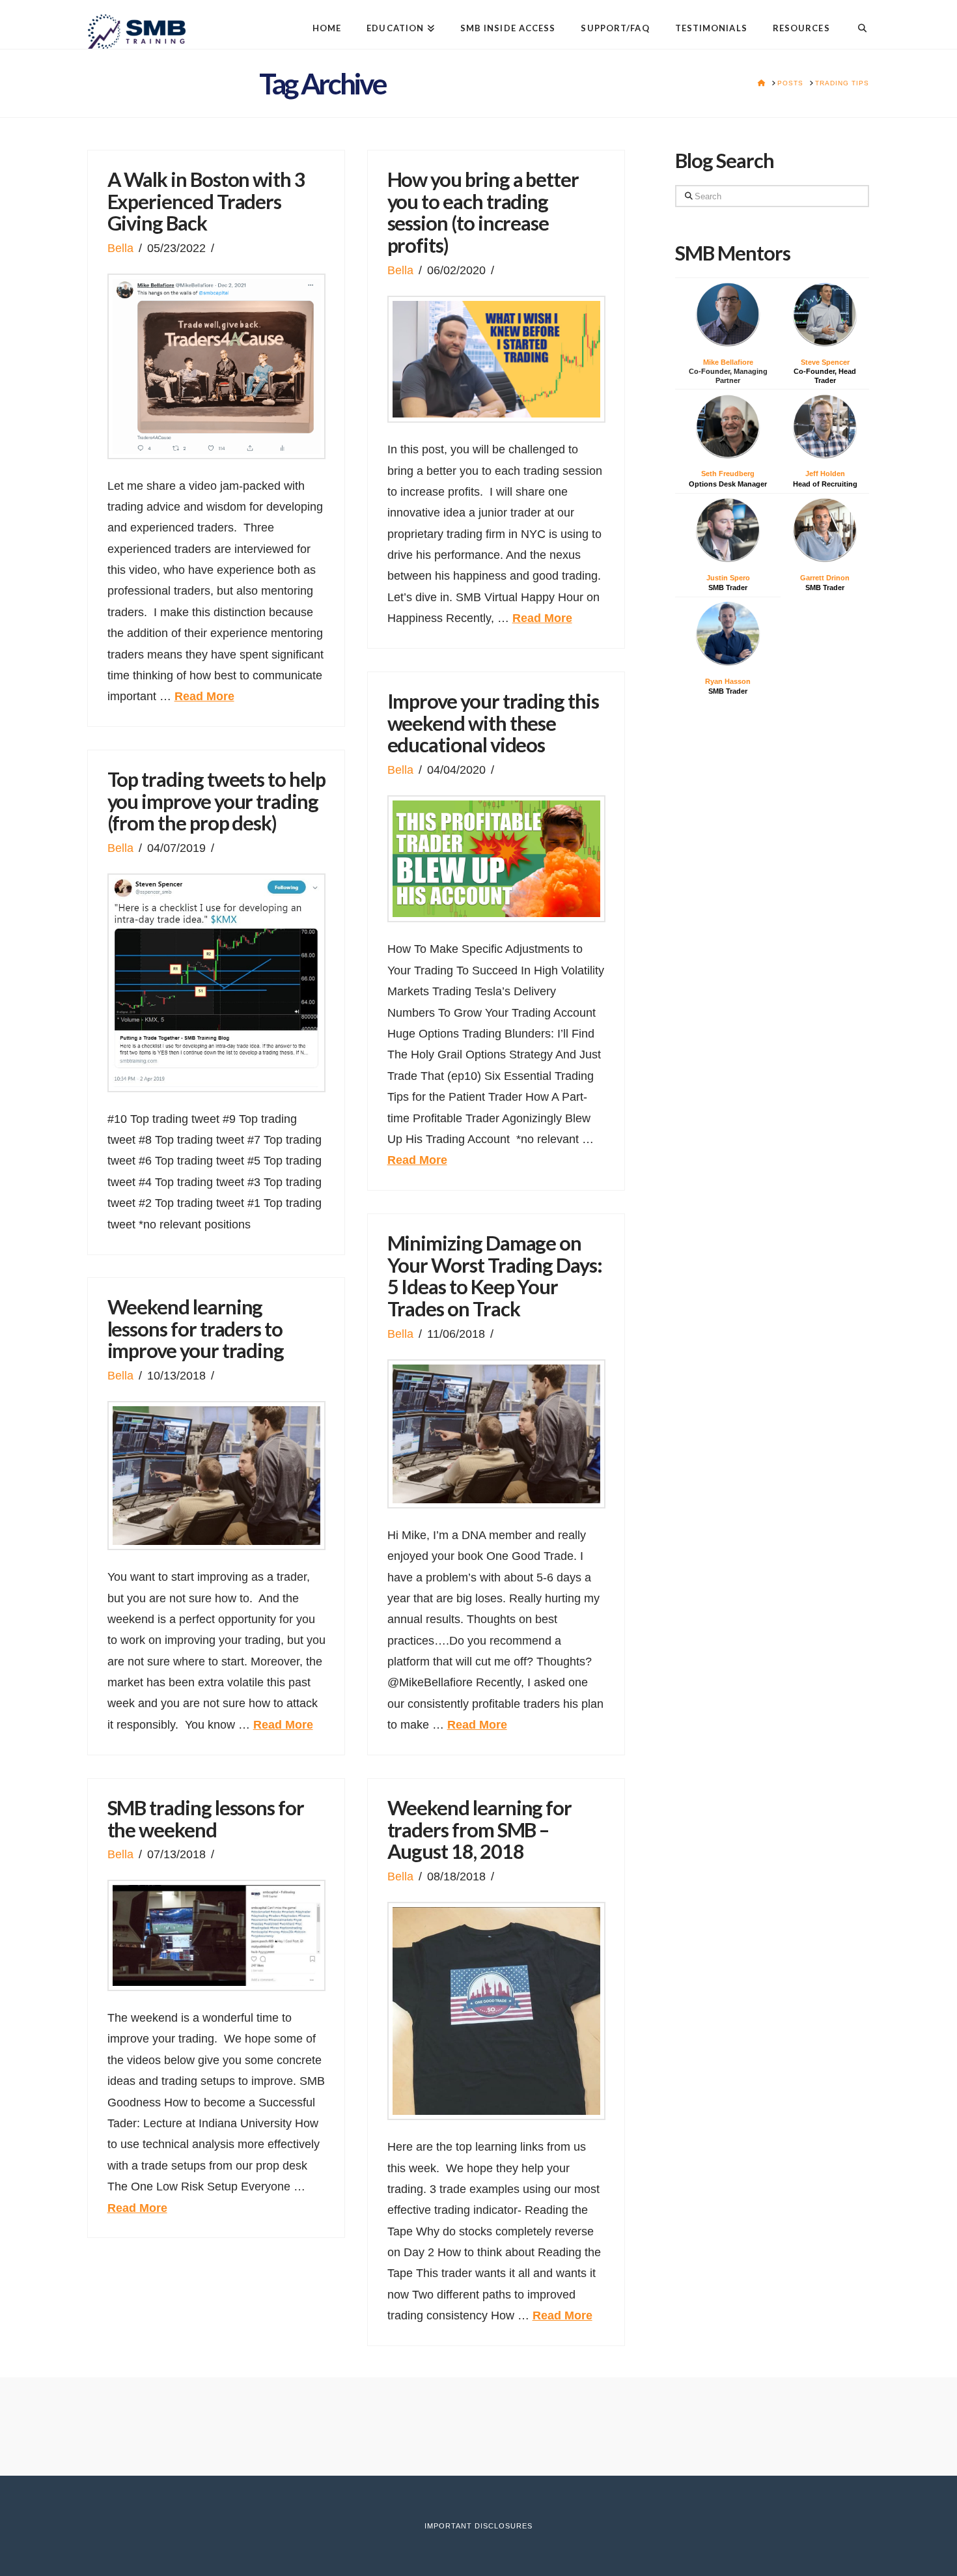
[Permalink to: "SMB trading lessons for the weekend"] (216, 1935)
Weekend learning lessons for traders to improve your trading (196, 1329)
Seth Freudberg (728, 474)
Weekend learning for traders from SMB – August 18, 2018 (480, 1830)
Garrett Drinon (825, 578)
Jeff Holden (825, 474)
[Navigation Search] (856, 18)
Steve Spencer (825, 362)
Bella (120, 248)
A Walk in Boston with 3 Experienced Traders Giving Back (206, 201)
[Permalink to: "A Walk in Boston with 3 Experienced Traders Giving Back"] (216, 366)
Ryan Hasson (728, 681)
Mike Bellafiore (728, 362)
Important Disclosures (478, 2526)
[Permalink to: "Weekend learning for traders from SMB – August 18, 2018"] (496, 2011)
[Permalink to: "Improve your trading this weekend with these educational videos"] (496, 859)
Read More (204, 696)
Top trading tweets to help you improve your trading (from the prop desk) (216, 801)
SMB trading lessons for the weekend (206, 1819)
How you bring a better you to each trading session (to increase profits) (483, 212)
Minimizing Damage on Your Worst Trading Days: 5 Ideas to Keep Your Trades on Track (495, 1276)
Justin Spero (728, 578)
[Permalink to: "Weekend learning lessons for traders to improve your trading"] (216, 1476)
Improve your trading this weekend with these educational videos (493, 723)
